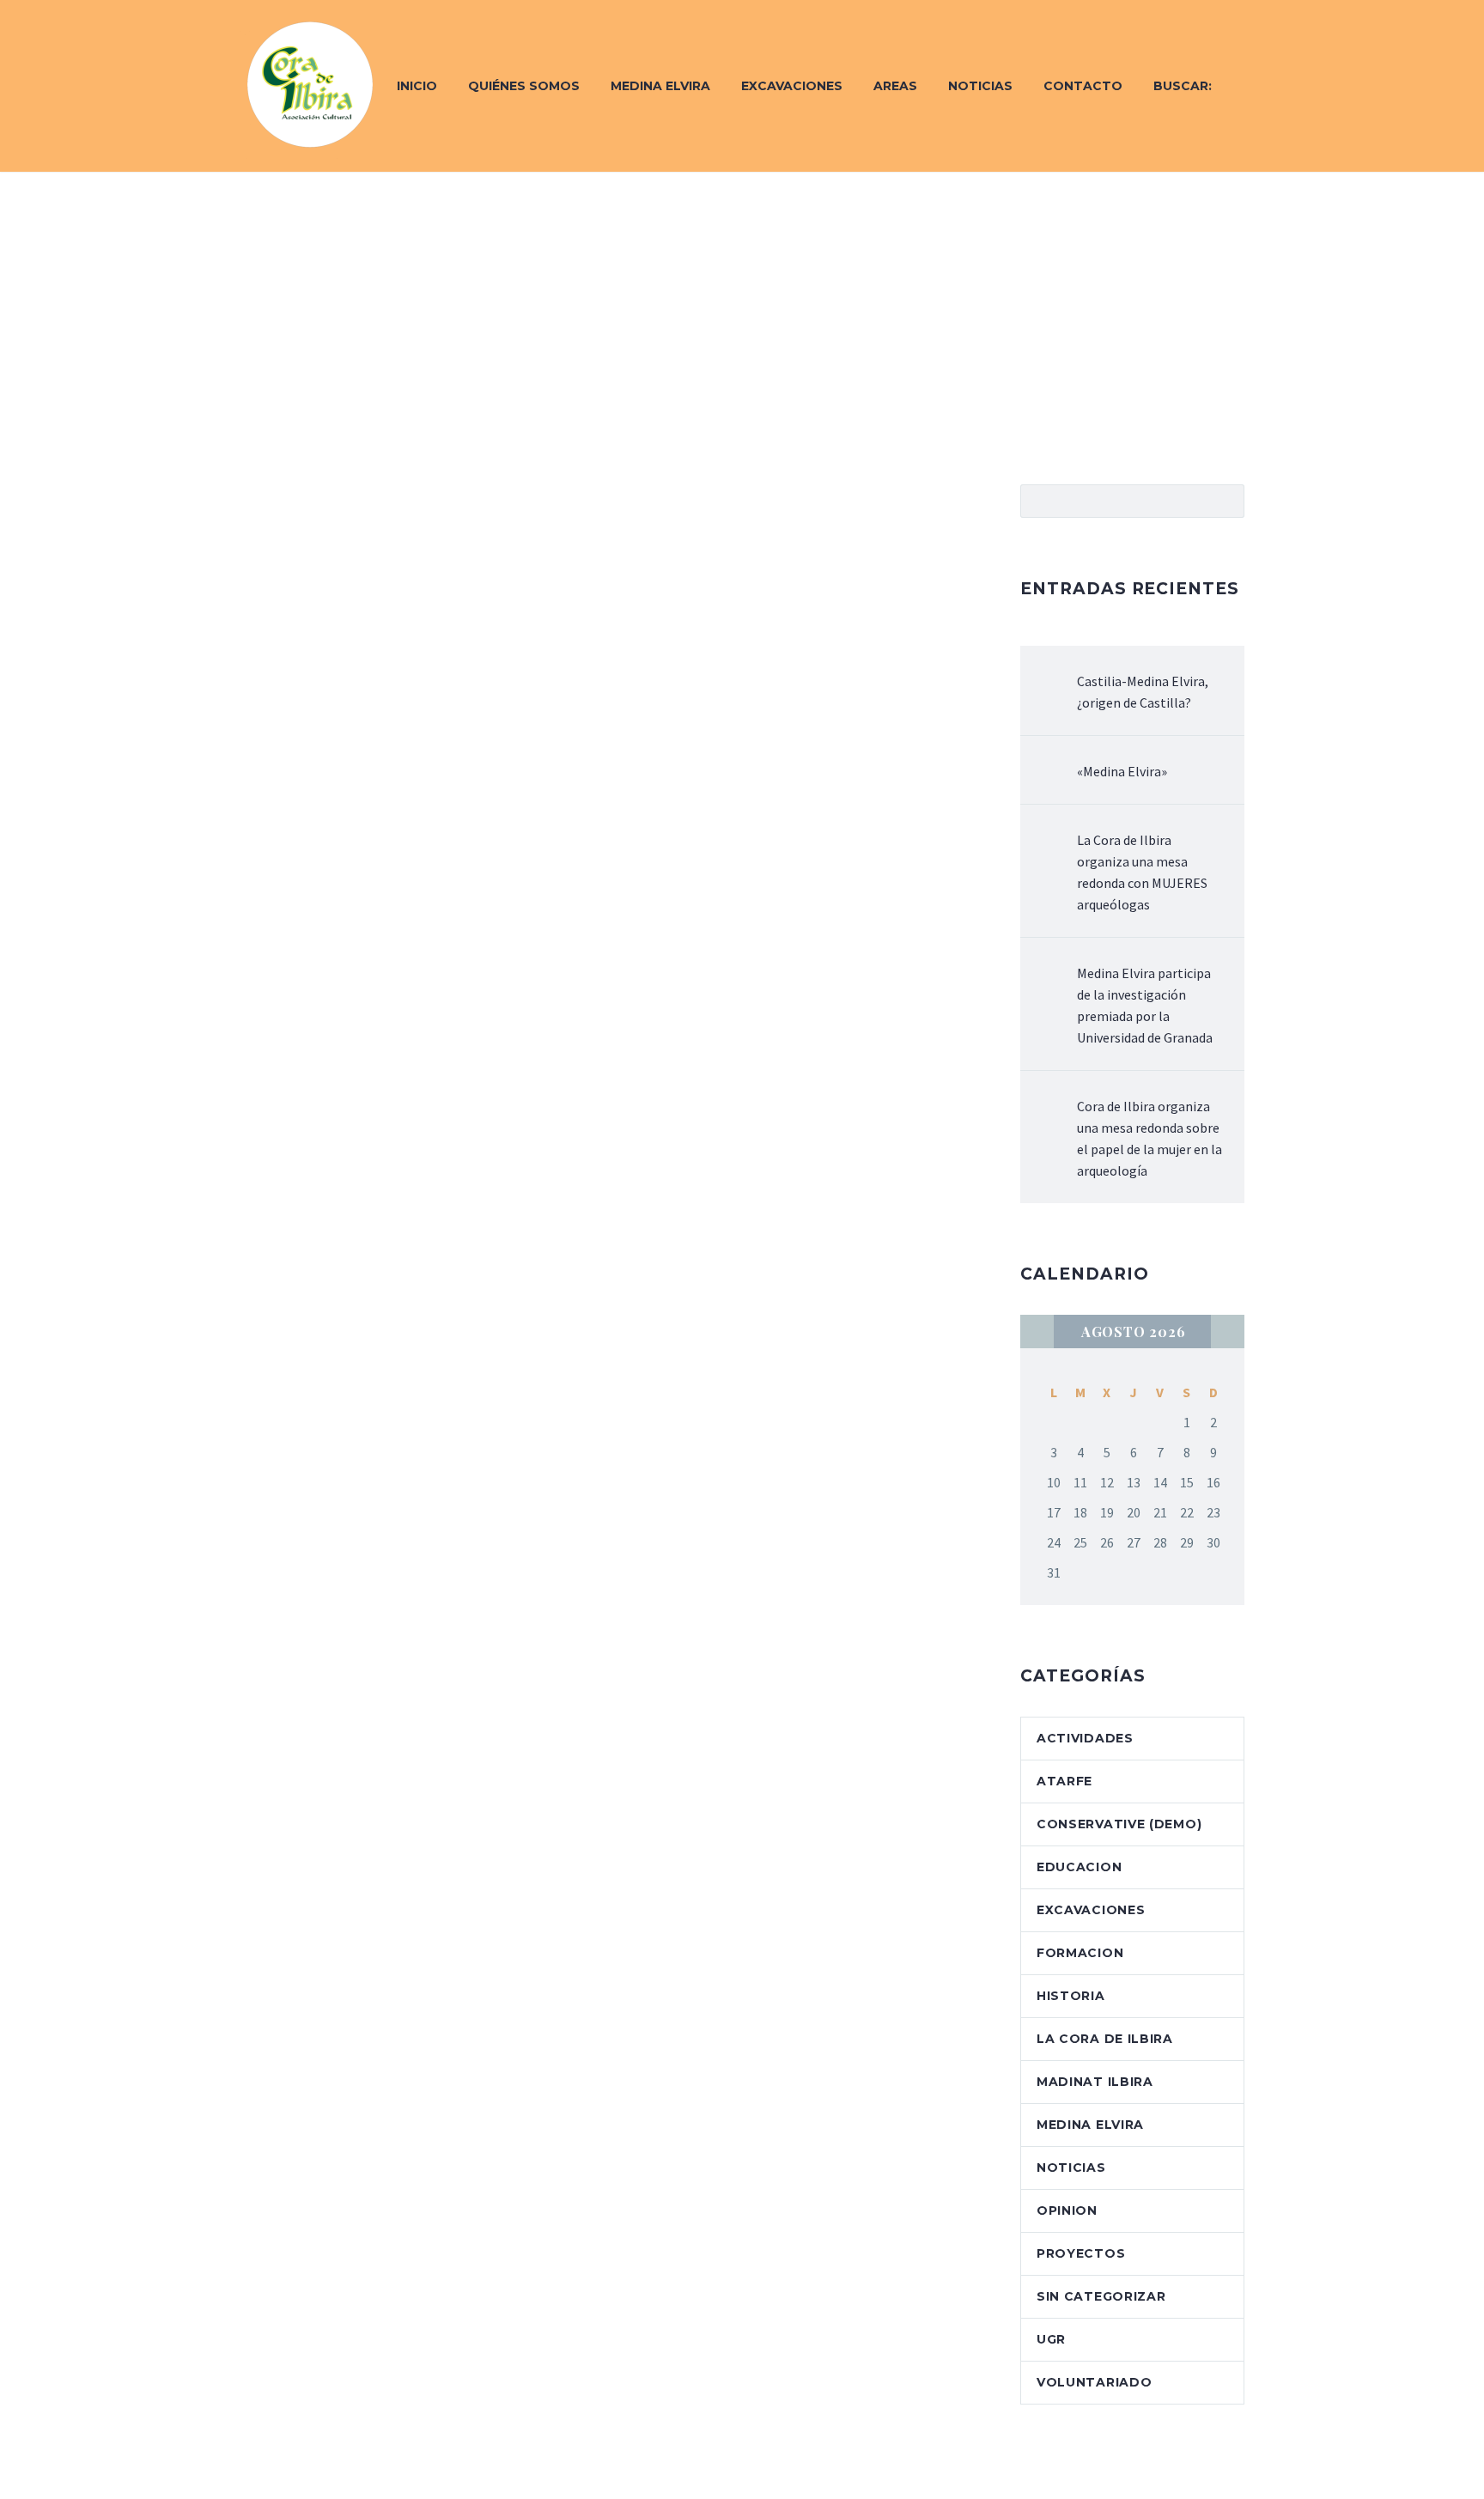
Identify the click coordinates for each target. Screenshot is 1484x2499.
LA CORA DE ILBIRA (1105, 2039)
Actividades (1085, 1738)
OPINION (1067, 2210)
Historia (1071, 1996)
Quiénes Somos (524, 86)
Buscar (1226, 501)
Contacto (1083, 86)
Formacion (1080, 1953)
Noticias (980, 86)
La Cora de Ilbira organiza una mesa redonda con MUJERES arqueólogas (1142, 872)
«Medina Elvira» (1122, 771)
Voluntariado (1094, 2382)
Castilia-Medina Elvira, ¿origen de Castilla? (1143, 692)
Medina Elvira (660, 86)
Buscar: (1183, 86)
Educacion (1079, 1867)
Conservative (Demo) (1119, 1824)
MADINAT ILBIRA (1095, 2082)
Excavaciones (792, 86)
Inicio (417, 86)
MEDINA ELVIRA (1090, 2125)
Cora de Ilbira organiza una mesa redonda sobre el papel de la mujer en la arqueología (1149, 1138)
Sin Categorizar (1101, 2296)
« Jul (1037, 1332)
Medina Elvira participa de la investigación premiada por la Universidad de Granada (1145, 1005)
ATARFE (1064, 1781)
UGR (1051, 2339)
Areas (895, 86)
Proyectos (1081, 2253)
